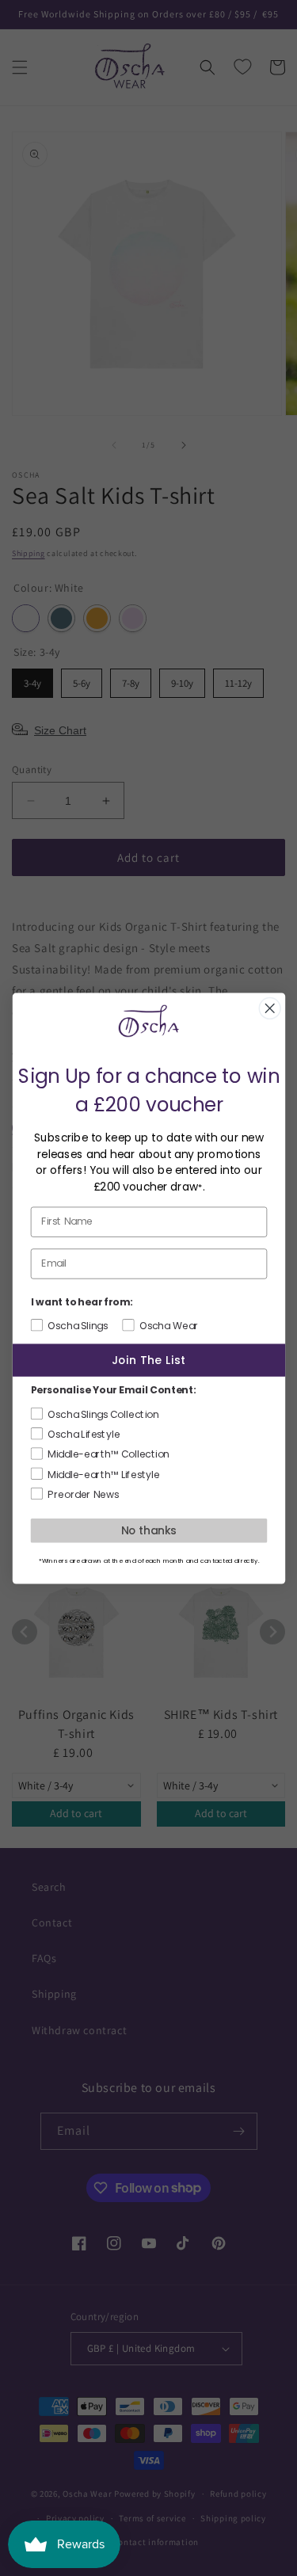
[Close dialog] (270, 1008)
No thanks (149, 1530)
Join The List (148, 1360)
